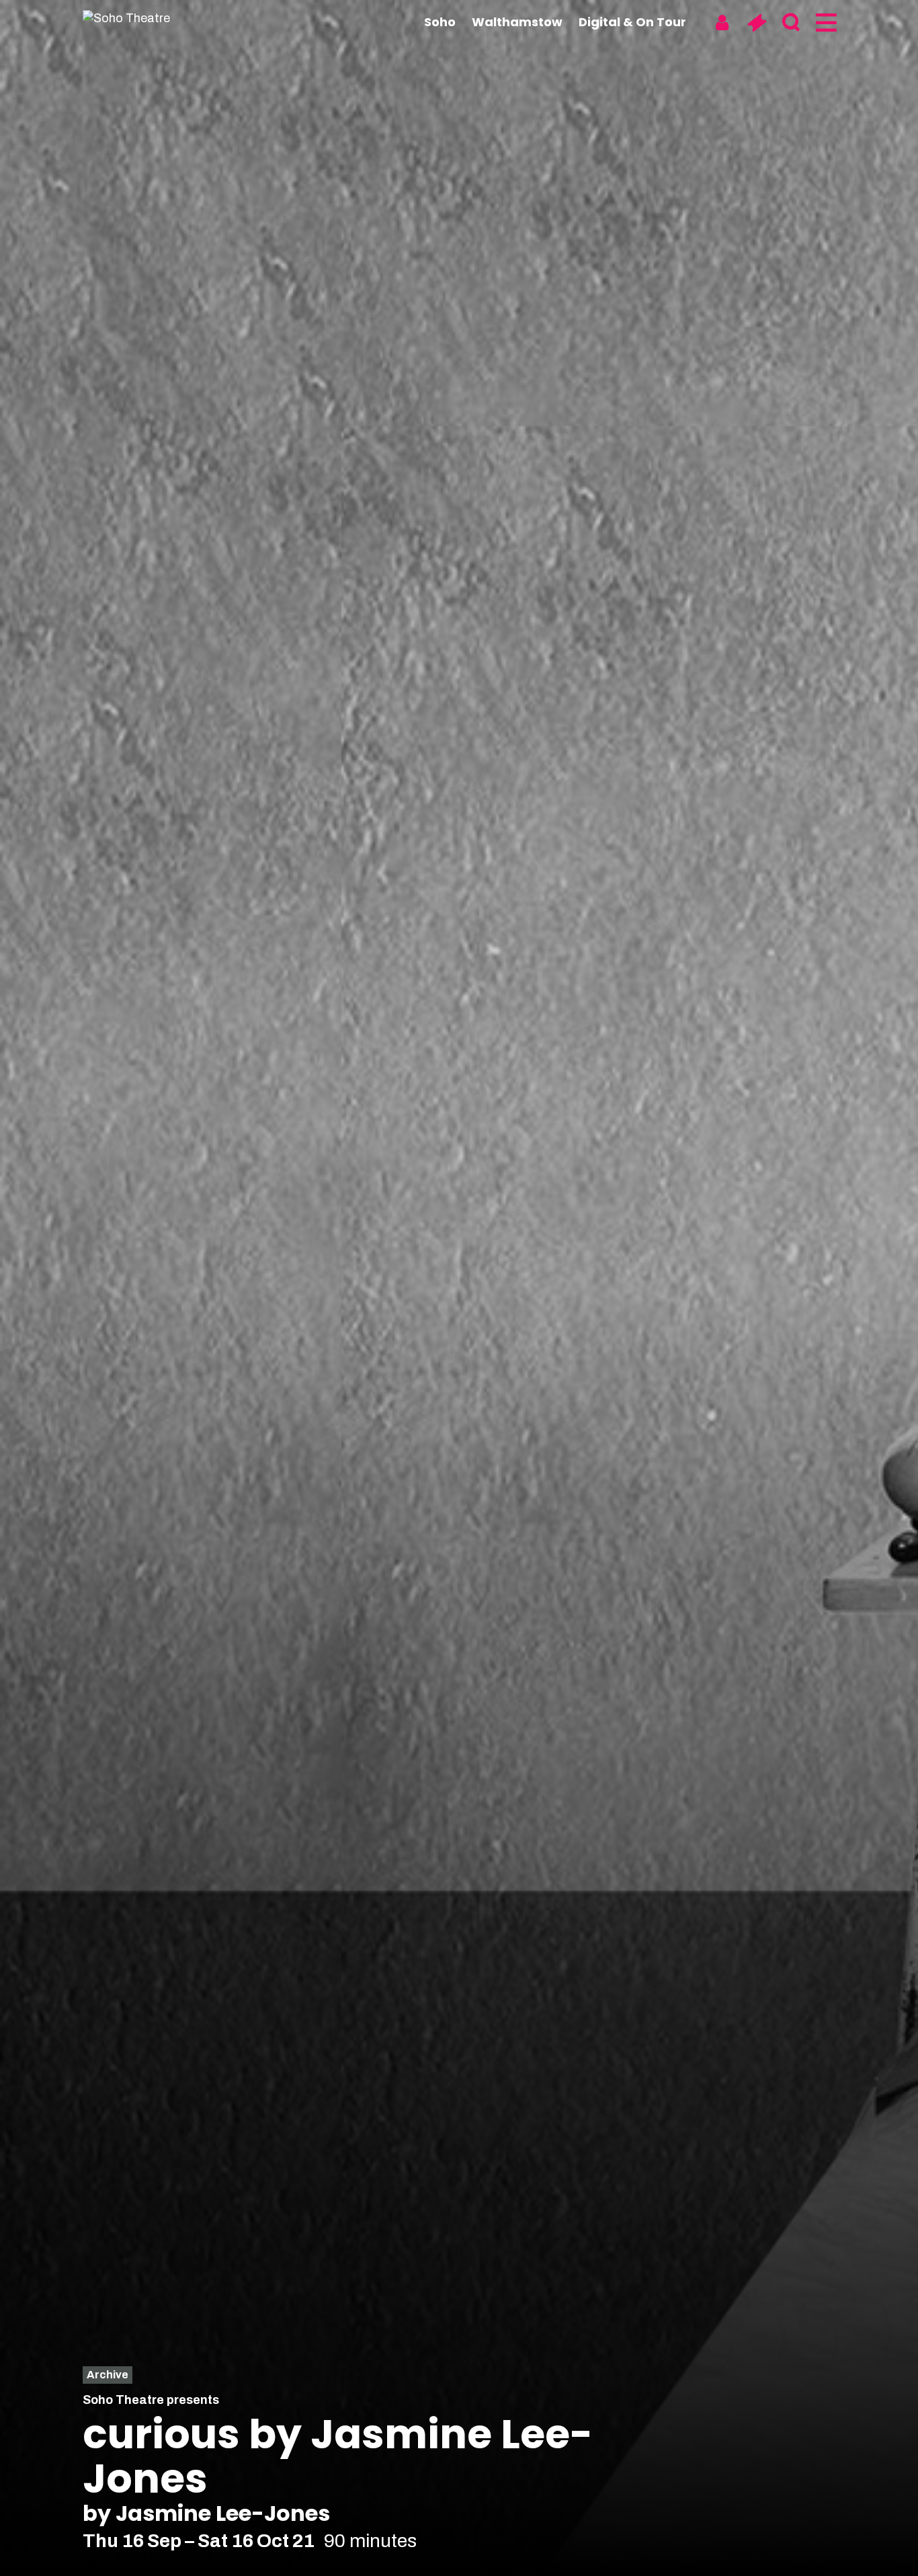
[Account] (722, 23)
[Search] (791, 23)
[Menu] (825, 23)
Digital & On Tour (632, 22)
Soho (440, 22)
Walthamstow (517, 22)
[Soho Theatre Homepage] (150, 18)
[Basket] (756, 23)
